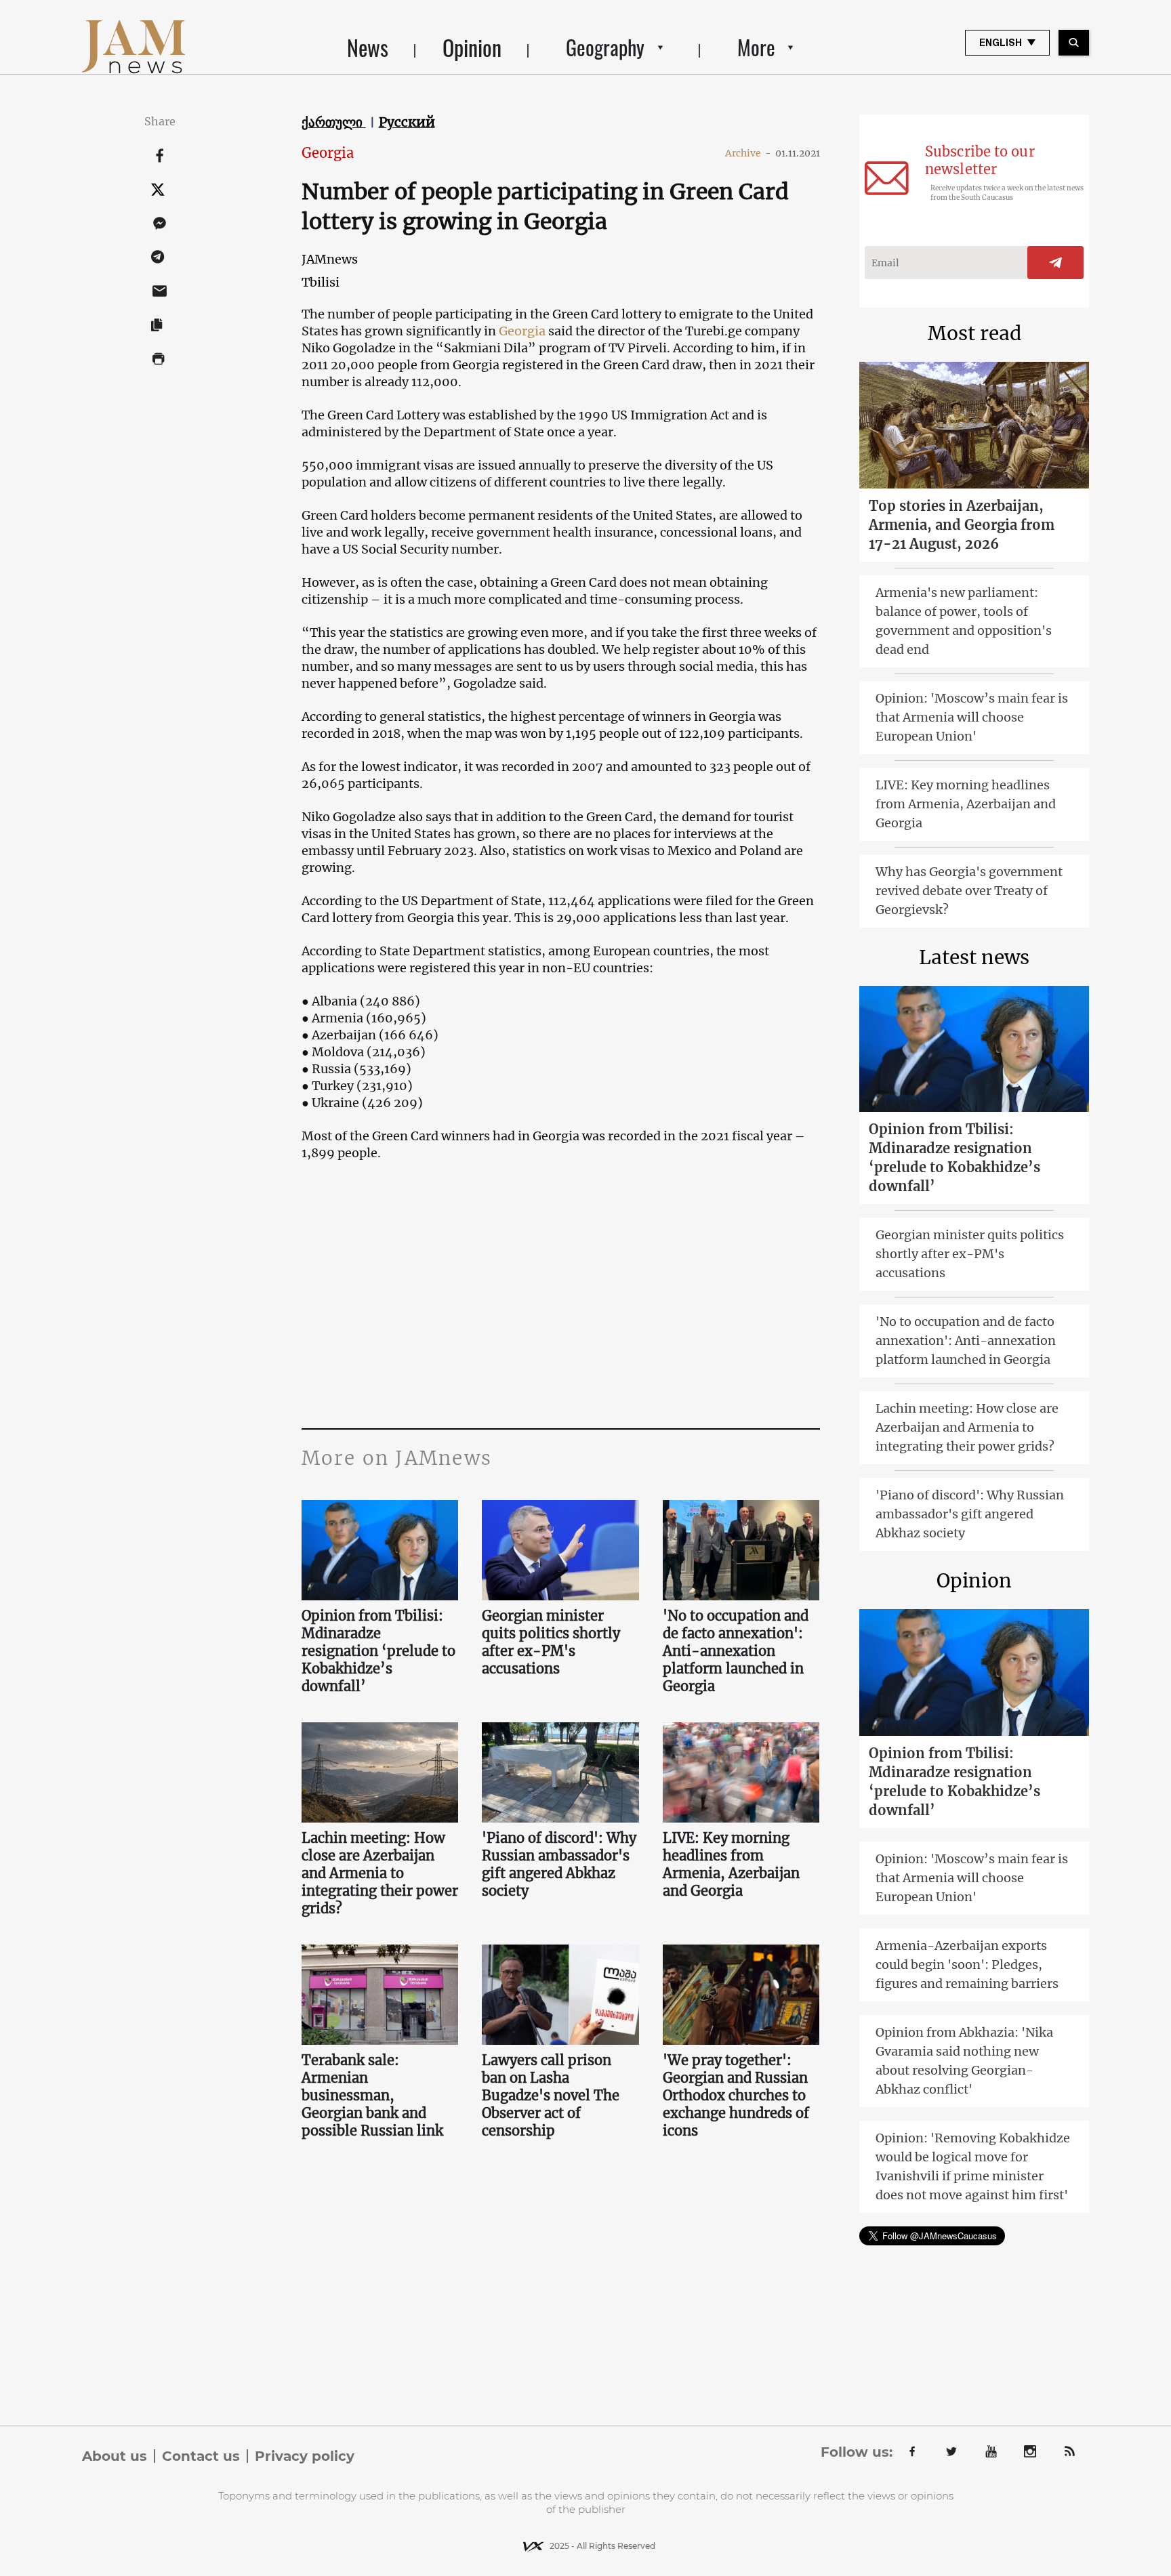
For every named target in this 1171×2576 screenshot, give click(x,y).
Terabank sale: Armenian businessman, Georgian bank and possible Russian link (372, 2095)
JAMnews (330, 259)
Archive (748, 153)
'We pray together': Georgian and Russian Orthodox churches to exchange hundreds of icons (736, 2095)
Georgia (328, 153)
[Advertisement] (561, 1293)
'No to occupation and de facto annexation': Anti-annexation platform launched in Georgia (736, 1651)
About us (115, 2456)
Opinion (472, 47)
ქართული (334, 122)
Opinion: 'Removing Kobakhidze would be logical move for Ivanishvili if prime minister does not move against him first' (973, 2166)
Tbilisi (321, 282)
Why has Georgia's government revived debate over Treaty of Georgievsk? (969, 891)
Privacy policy (305, 2456)
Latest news (974, 957)
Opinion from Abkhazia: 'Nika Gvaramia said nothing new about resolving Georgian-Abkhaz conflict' (964, 2061)
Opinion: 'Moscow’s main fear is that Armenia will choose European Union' (972, 717)
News (368, 47)
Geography (605, 47)
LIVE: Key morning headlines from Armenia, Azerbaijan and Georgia (731, 1864)
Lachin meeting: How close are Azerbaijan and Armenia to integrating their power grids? (380, 1873)
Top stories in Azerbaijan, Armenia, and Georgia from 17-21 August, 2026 (962, 525)
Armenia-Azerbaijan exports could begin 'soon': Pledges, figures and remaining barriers (967, 1965)
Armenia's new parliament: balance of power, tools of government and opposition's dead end (964, 621)
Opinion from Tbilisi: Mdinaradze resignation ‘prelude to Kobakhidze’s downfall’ (378, 1651)
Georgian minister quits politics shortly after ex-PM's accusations (551, 1642)
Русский (407, 122)
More (756, 47)
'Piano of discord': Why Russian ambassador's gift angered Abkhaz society (559, 1864)
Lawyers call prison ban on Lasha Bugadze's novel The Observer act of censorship (551, 2095)
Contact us (201, 2456)
